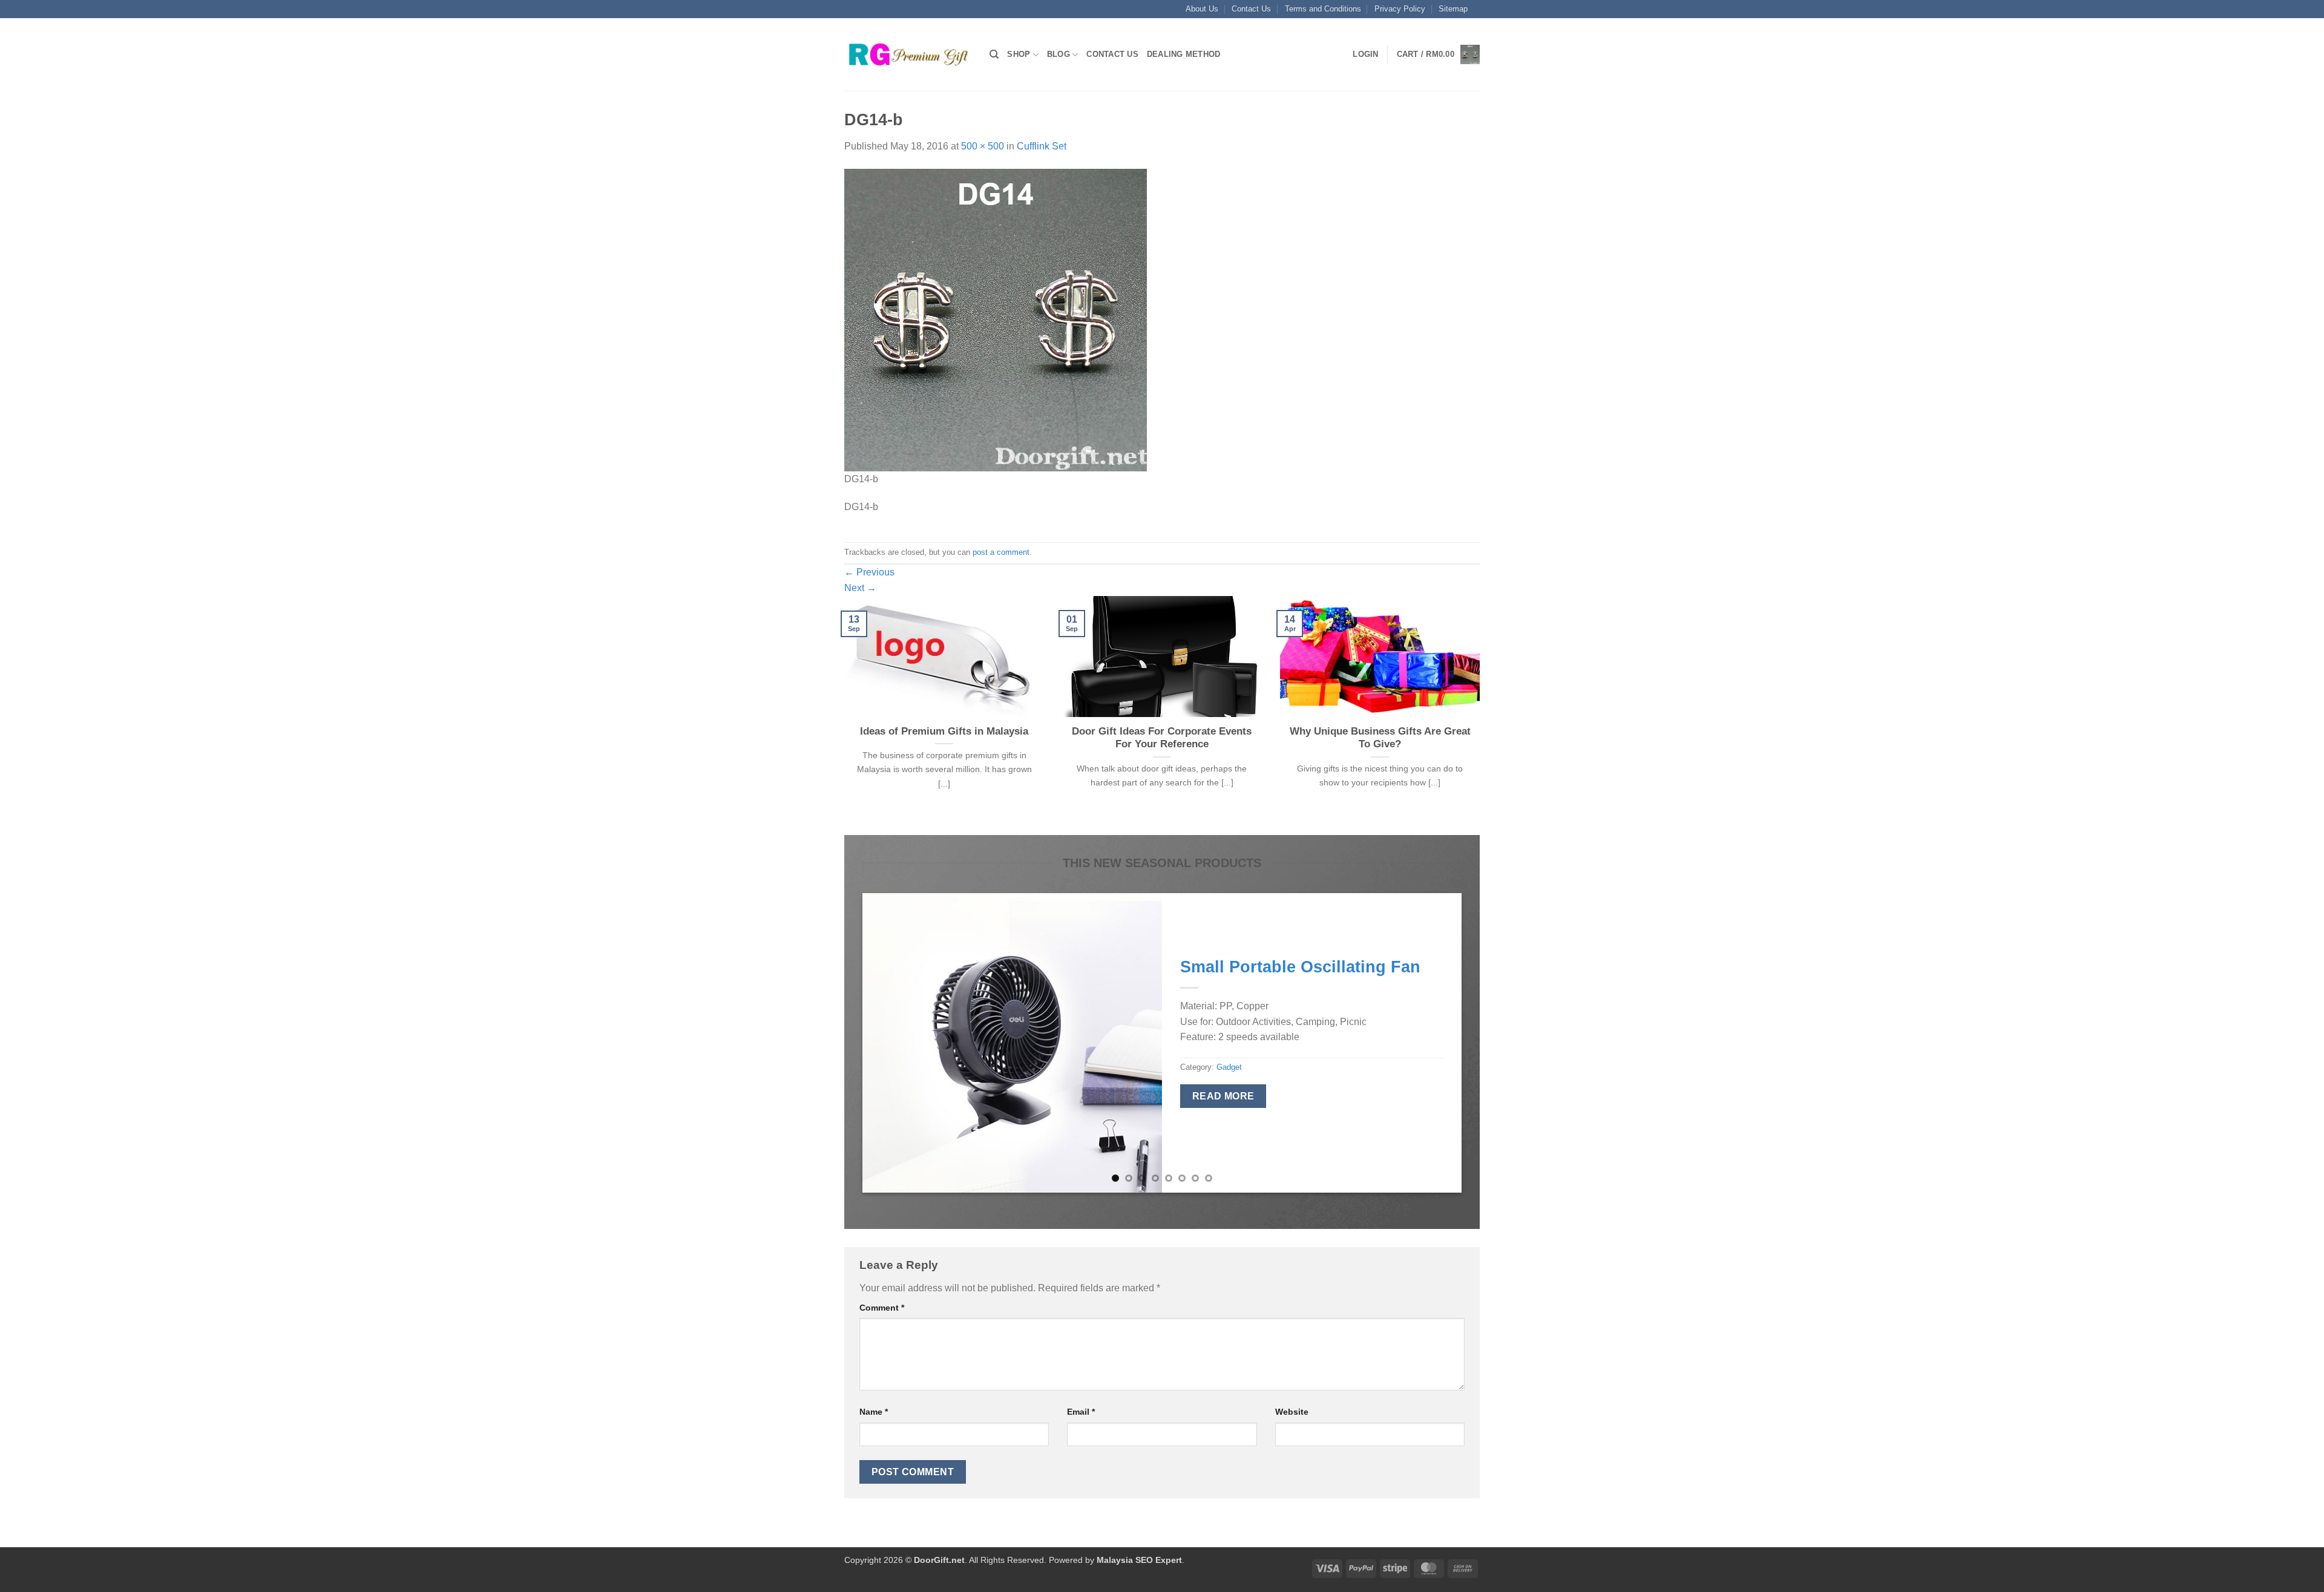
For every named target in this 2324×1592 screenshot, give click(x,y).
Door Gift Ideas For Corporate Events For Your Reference (1162, 738)
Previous (869, 572)
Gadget (1229, 1067)
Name (874, 1412)
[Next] (1482, 714)
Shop (1019, 54)
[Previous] (842, 714)
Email (1081, 1412)
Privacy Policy (1400, 9)
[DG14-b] (996, 319)
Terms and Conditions (1323, 9)
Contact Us (1251, 9)
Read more (1223, 1096)
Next (860, 588)
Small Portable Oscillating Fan (1300, 967)
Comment (882, 1308)
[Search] (994, 54)
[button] (1365, 54)
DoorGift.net (939, 1560)
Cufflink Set (1042, 146)
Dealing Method (1184, 54)
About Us (1202, 9)
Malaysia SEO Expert (1139, 1560)
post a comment (1001, 552)
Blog (1059, 54)
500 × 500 (983, 146)
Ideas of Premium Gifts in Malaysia (944, 731)
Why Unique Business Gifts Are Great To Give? (1380, 738)
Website (1292, 1412)
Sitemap (1453, 9)
